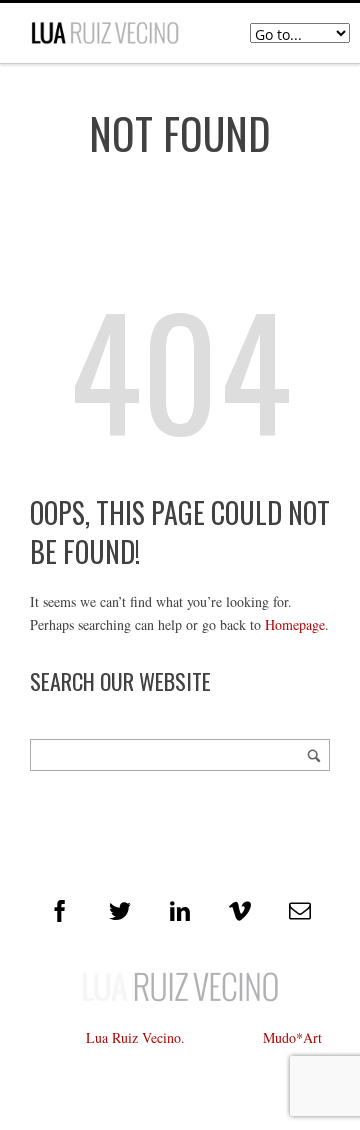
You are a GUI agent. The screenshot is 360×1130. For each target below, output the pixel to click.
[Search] (314, 755)
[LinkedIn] (180, 911)
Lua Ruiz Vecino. (135, 1037)
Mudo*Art (292, 1037)
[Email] (300, 911)
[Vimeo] (240, 911)
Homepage (295, 624)
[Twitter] (120, 911)
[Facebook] (60, 911)
